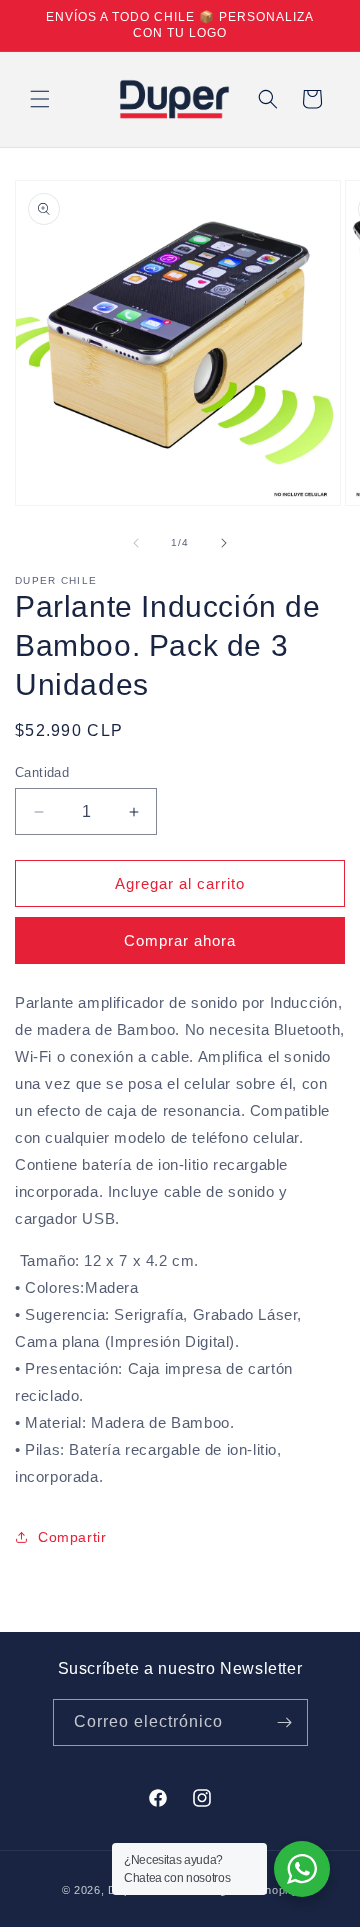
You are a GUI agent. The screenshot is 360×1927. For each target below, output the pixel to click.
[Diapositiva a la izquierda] (136, 543)
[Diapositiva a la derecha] (224, 543)
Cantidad (42, 772)
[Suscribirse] (285, 1722)
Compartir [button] (72, 1537)
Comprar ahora (180, 940)
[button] (40, 99)
